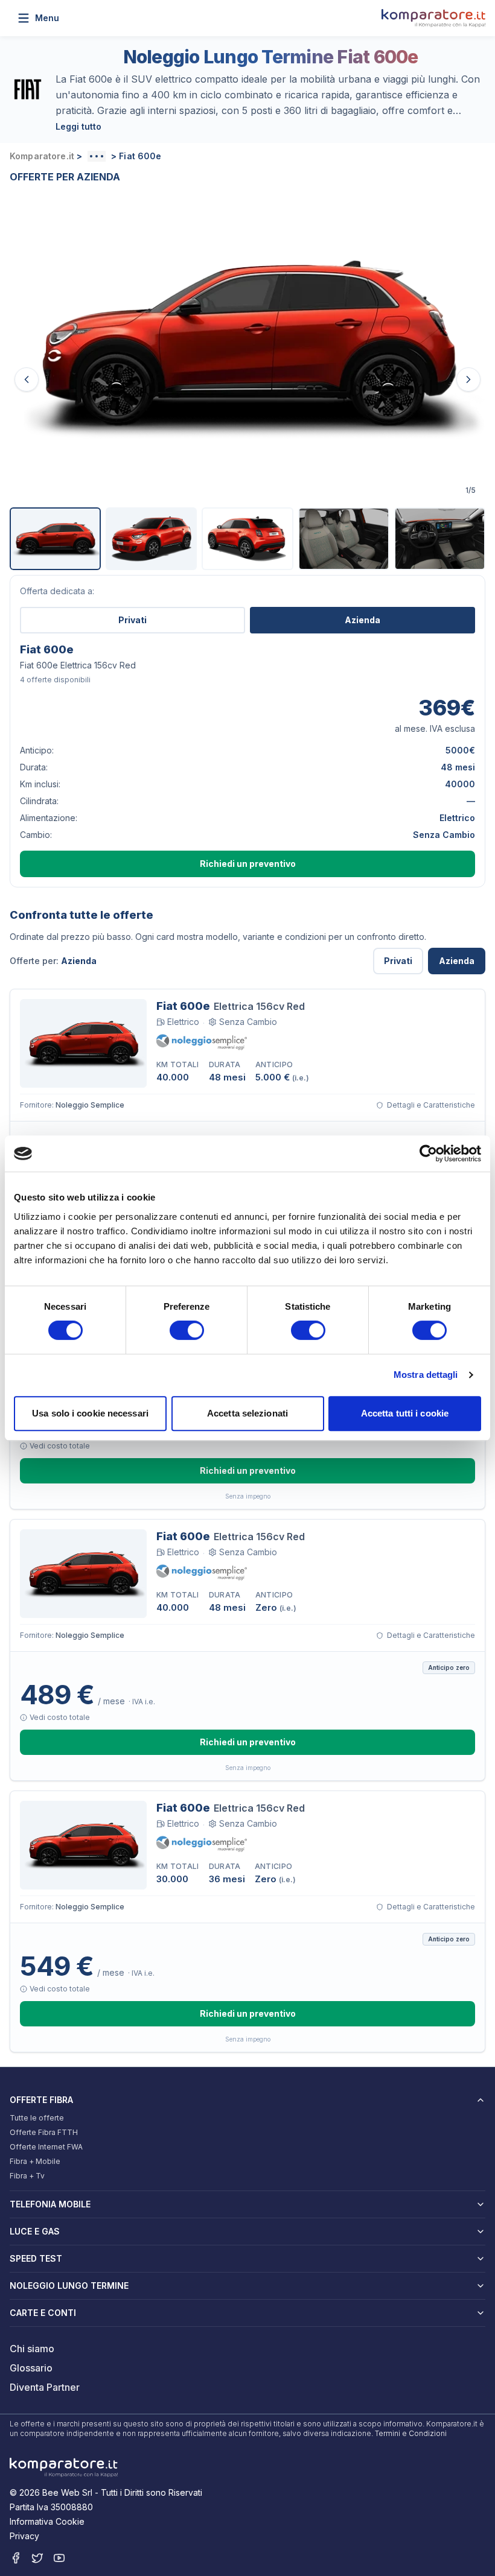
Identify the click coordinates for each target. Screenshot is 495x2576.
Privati (133, 620)
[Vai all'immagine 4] (344, 539)
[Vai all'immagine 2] (151, 539)
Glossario (31, 2368)
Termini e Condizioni (411, 2433)
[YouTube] (59, 2558)
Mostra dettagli (426, 1375)
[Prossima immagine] (468, 379)
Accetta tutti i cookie (405, 1413)
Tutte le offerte (37, 2118)
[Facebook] (16, 2558)
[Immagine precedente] (27, 379)
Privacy (24, 2536)
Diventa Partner (45, 2387)
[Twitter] (37, 2558)
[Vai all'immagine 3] (247, 539)
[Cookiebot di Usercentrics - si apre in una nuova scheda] (428, 1153)
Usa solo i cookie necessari (90, 1413)
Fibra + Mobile (35, 2161)
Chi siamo (32, 2349)
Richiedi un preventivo (248, 864)
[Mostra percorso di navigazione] (97, 156)
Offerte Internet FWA (46, 2147)
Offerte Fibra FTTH (44, 2132)
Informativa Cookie (47, 2521)
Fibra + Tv (27, 2176)
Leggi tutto (78, 126)
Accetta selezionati (247, 1413)
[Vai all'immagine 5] (440, 539)
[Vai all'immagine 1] (55, 539)
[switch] (187, 1330)
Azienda (362, 620)
